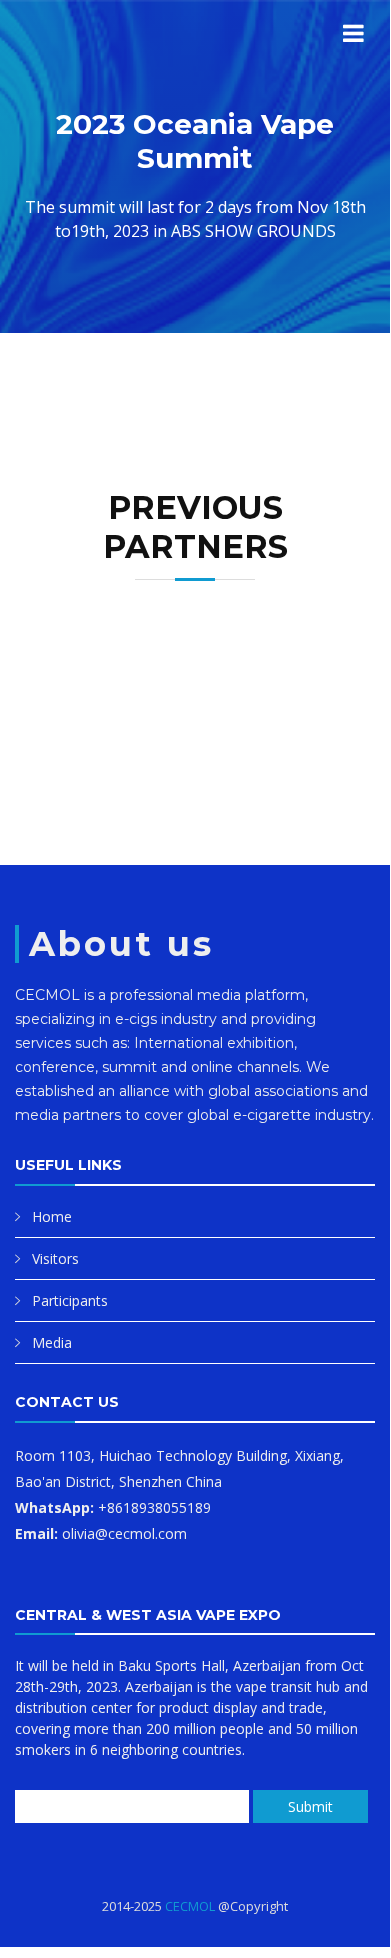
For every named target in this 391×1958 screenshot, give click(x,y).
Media (52, 1342)
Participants (70, 1300)
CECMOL (190, 1906)
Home (52, 1216)
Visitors (55, 1258)
